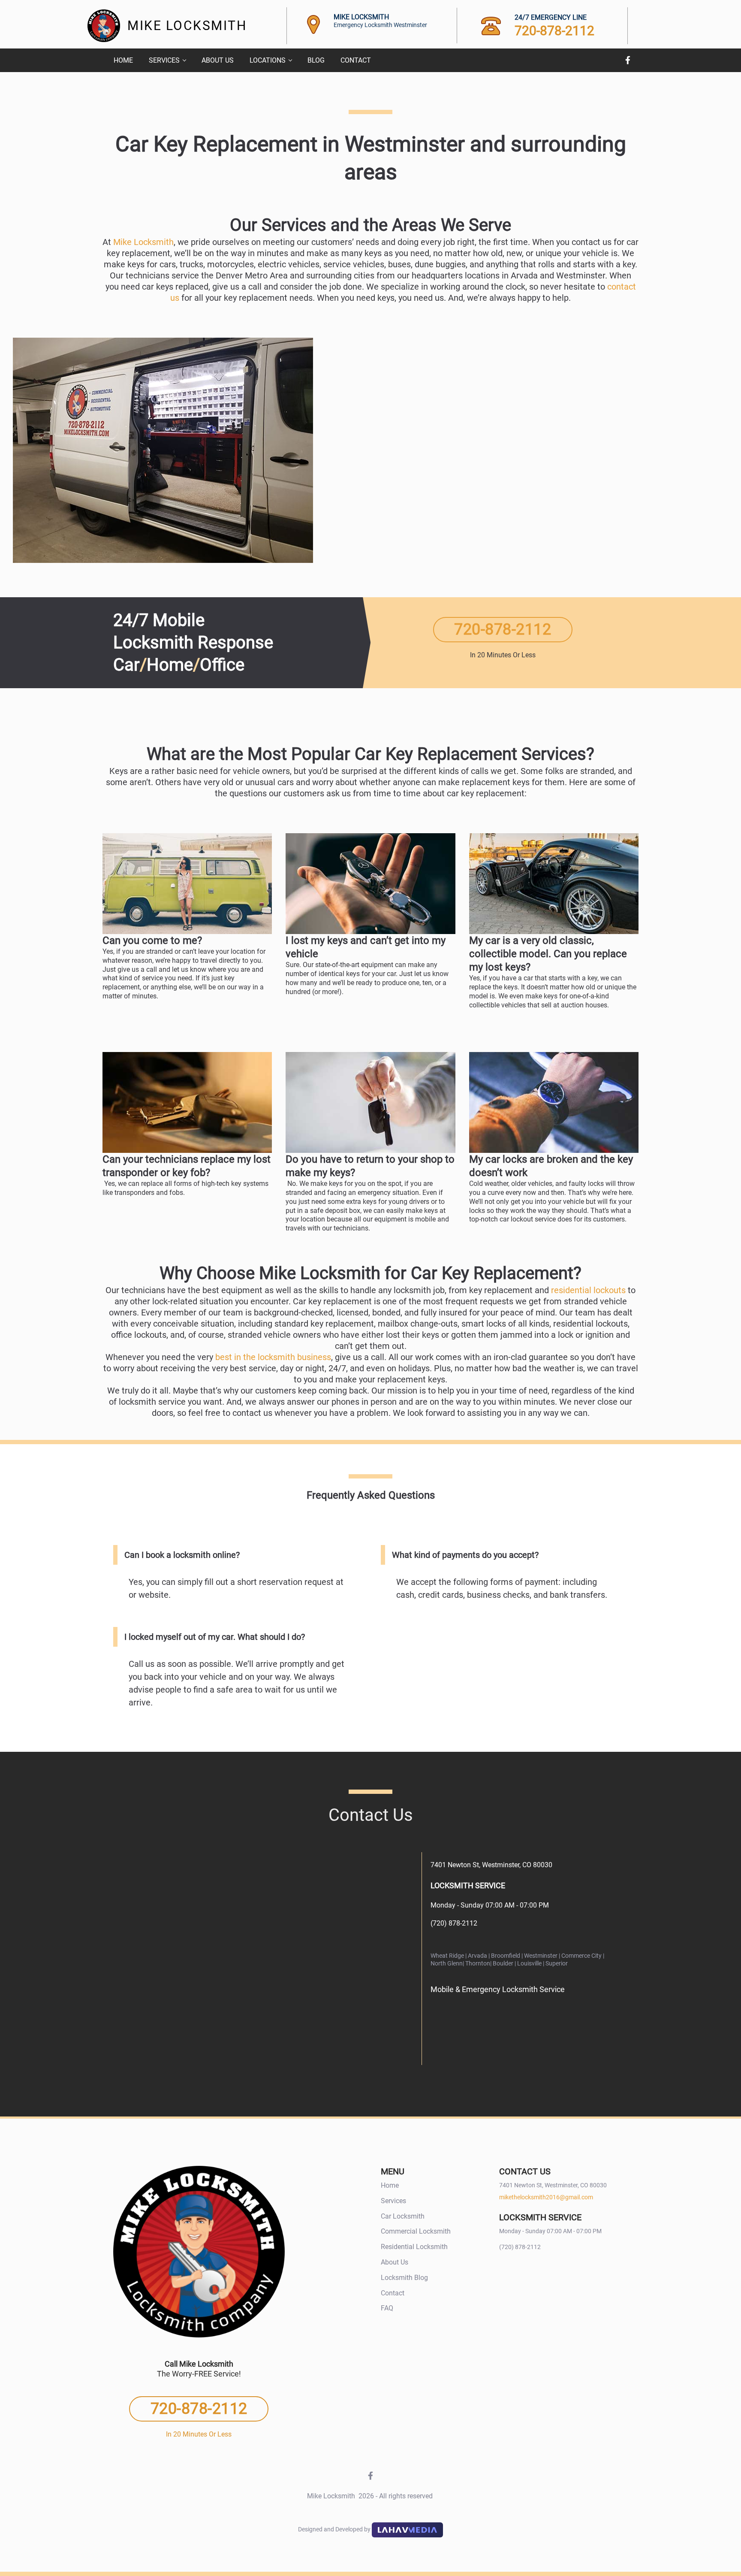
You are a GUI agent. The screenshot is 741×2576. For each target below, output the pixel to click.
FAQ (387, 2308)
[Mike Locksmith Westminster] (250, 1957)
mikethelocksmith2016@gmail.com (546, 2197)
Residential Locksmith (414, 2247)
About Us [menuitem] (218, 60)
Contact (393, 2293)
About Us (395, 2262)
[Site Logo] (104, 26)
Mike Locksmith (143, 242)
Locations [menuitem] (268, 60)
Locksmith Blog (404, 2278)
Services (393, 2201)
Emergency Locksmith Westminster (380, 25)
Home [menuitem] (123, 60)
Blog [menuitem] (316, 60)
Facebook (628, 60)
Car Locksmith (403, 2216)
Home (390, 2185)
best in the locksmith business (273, 1357)
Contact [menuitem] (356, 60)
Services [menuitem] (164, 60)
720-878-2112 (554, 31)
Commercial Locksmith (416, 2231)
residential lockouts (588, 1290)
